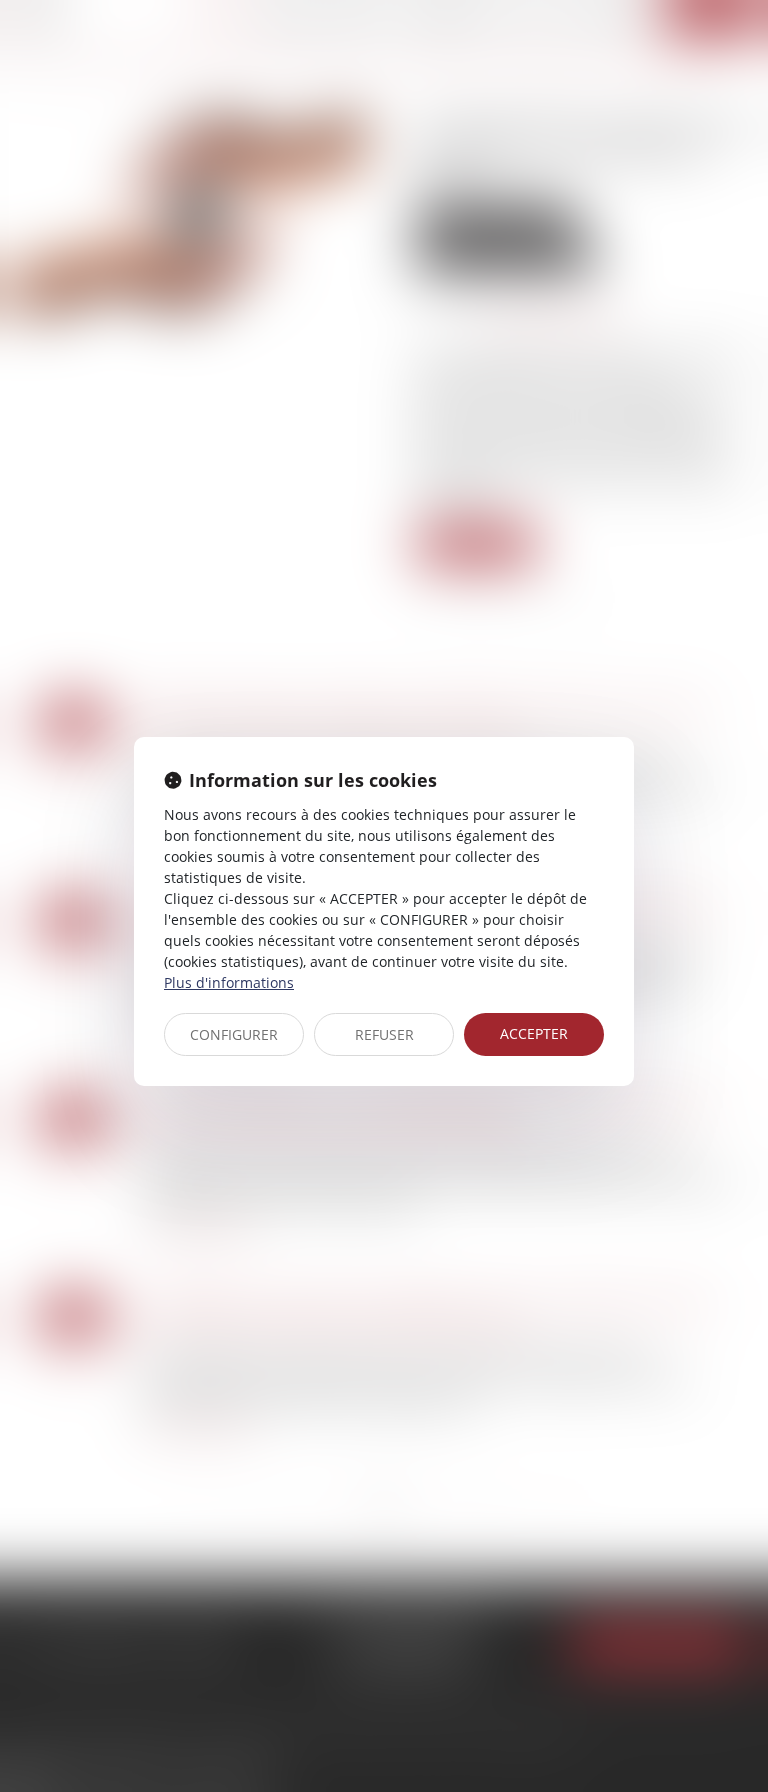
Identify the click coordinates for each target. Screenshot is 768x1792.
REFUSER (384, 1034)
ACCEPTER (534, 1033)
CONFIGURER (234, 1034)
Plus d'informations (229, 982)
